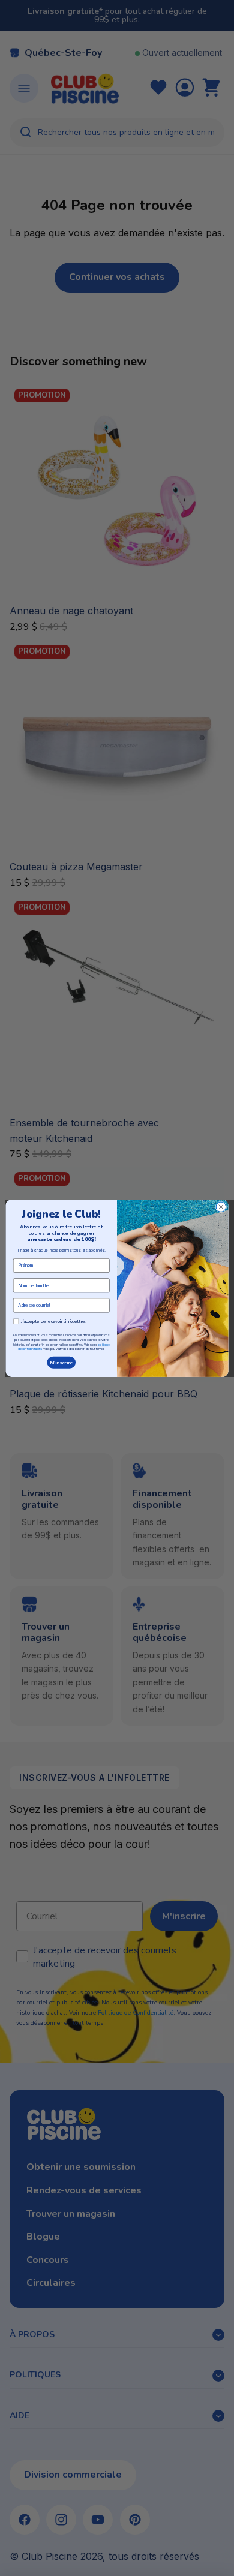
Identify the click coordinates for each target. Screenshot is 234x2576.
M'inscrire (61, 1362)
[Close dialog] (221, 1206)
